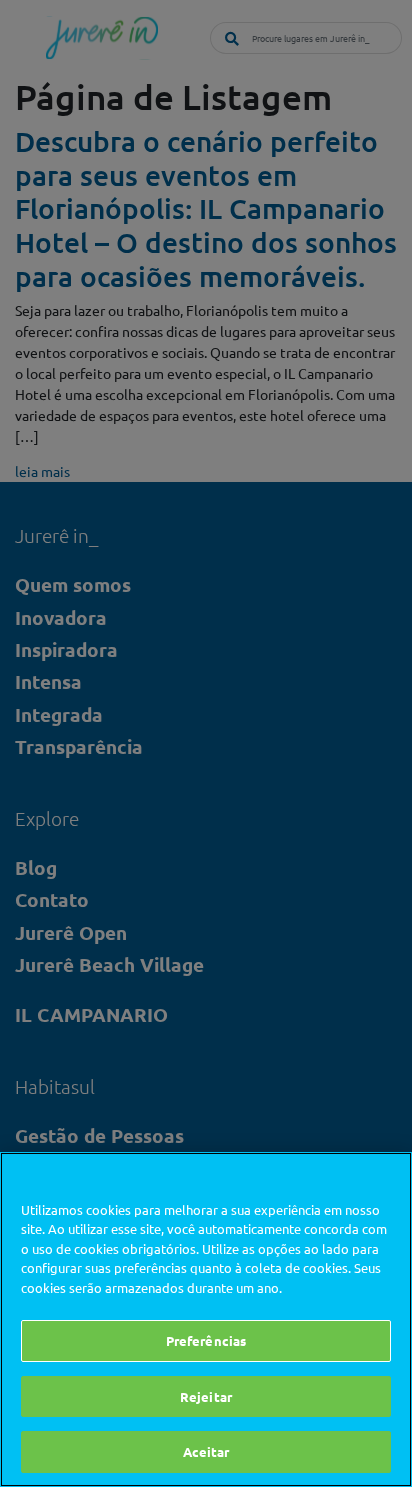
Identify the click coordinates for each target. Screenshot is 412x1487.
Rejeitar (206, 1396)
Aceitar (206, 1451)
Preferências (206, 1340)
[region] (206, 1319)
